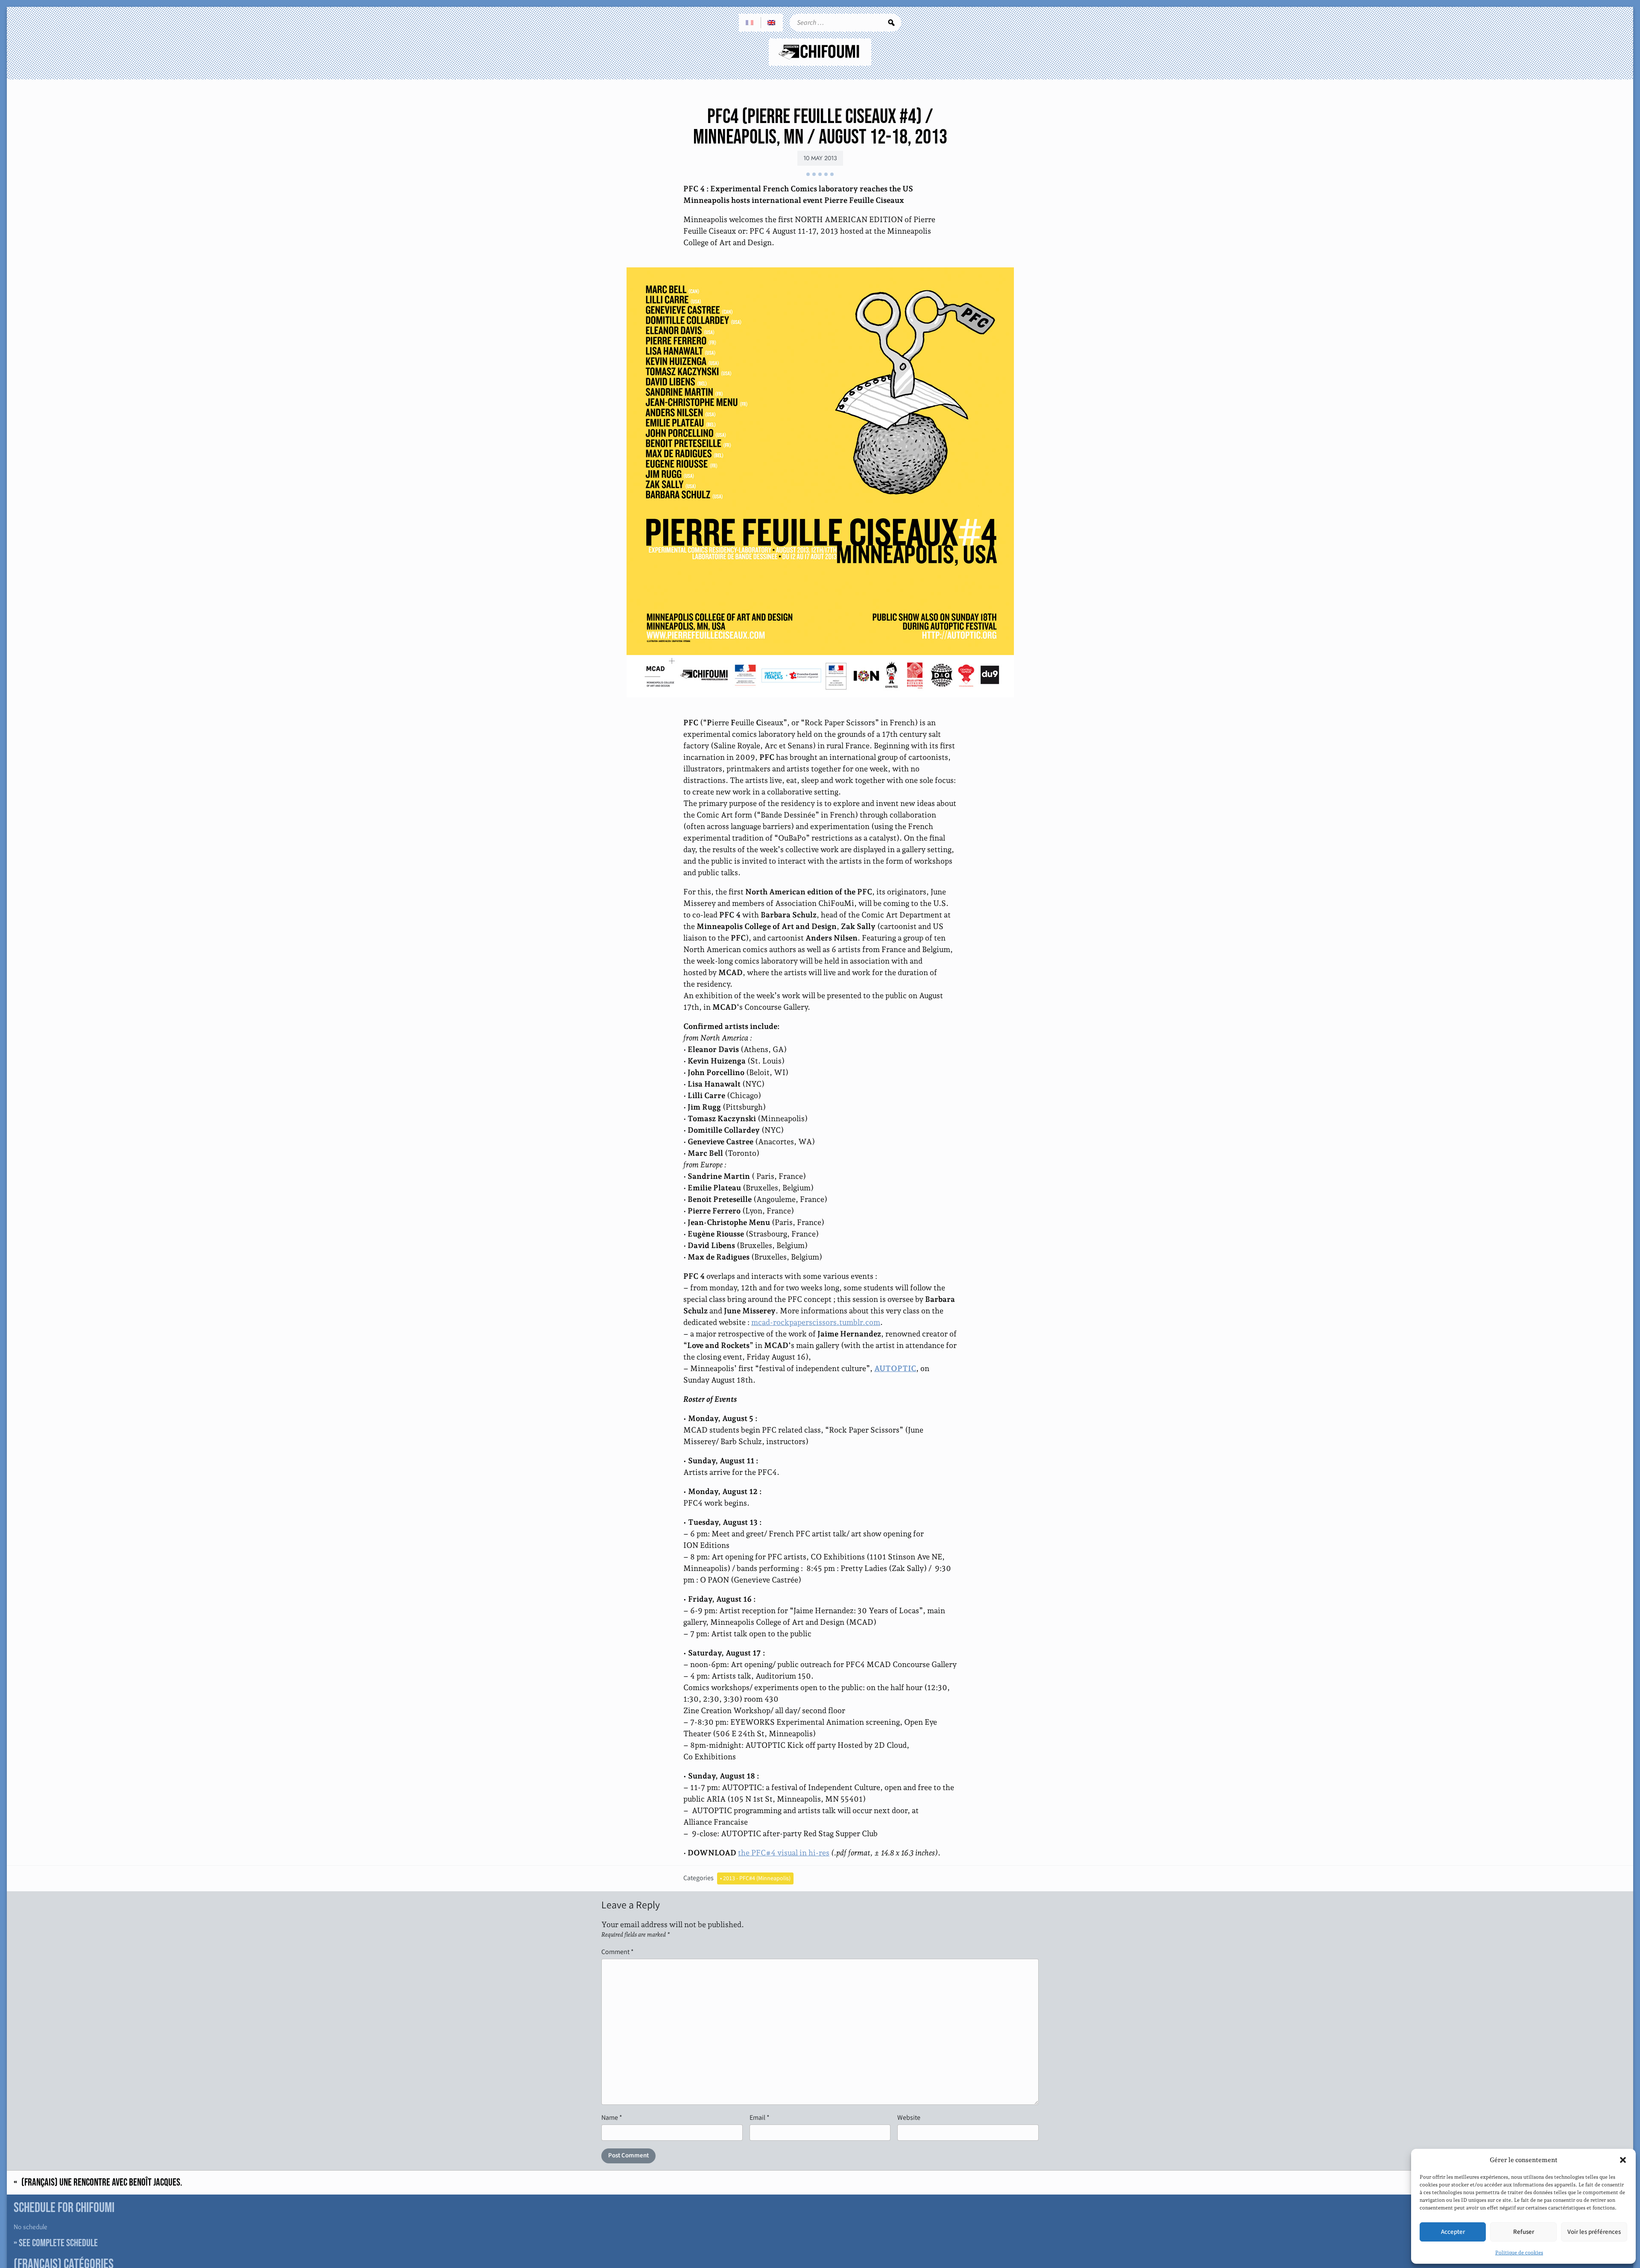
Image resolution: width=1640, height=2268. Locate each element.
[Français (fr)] (750, 23)
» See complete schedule (56, 2243)
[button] (1623, 2160)
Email (760, 2117)
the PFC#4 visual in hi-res (784, 1853)
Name (612, 2117)
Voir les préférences (1594, 2232)
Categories (698, 1878)
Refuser (1524, 2232)
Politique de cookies (1519, 2253)
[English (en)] (772, 23)
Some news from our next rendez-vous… (1549, 2183)
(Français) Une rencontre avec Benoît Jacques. (102, 2183)
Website (909, 2117)
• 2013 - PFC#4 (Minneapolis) (755, 1878)
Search (891, 23)
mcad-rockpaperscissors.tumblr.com (816, 1322)
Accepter (1453, 2232)
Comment (618, 1952)
